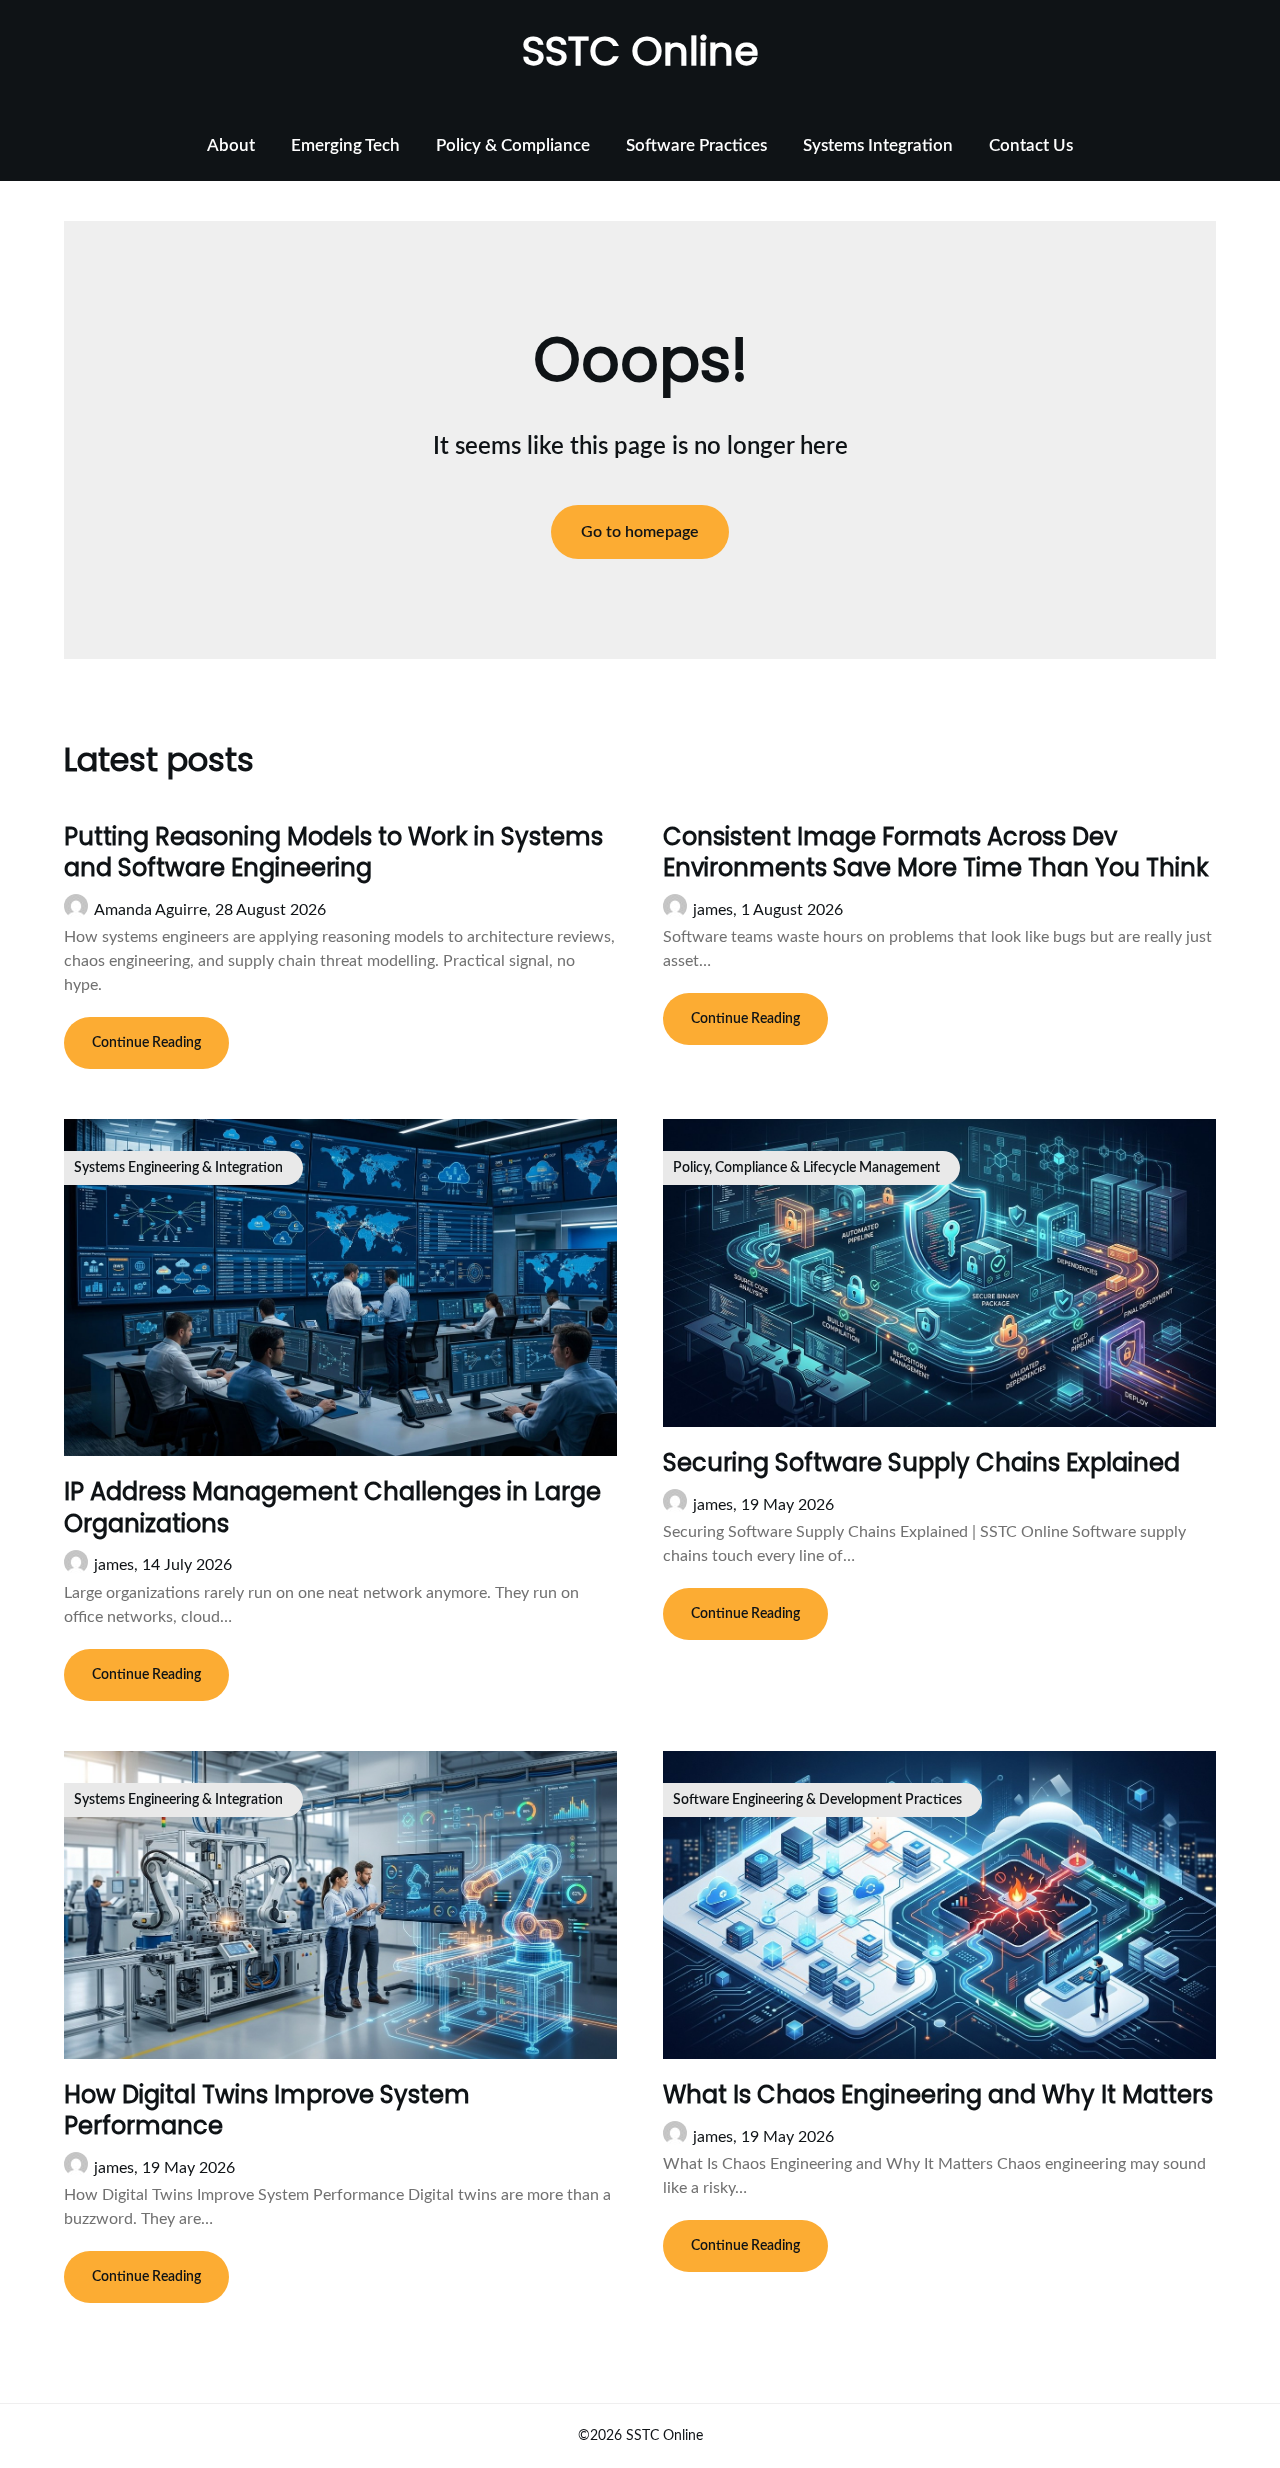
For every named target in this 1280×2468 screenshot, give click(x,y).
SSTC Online (640, 51)
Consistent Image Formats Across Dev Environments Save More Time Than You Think (936, 852)
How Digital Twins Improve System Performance (267, 2110)
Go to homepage (640, 532)
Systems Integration (878, 145)
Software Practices (696, 145)
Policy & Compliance (513, 145)
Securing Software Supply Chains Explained (921, 1462)
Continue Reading (146, 1043)
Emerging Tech (345, 145)
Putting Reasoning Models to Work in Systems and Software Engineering (333, 852)
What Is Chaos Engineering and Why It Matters (938, 2094)
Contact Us (1031, 145)
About (231, 145)
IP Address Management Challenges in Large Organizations (332, 1507)
